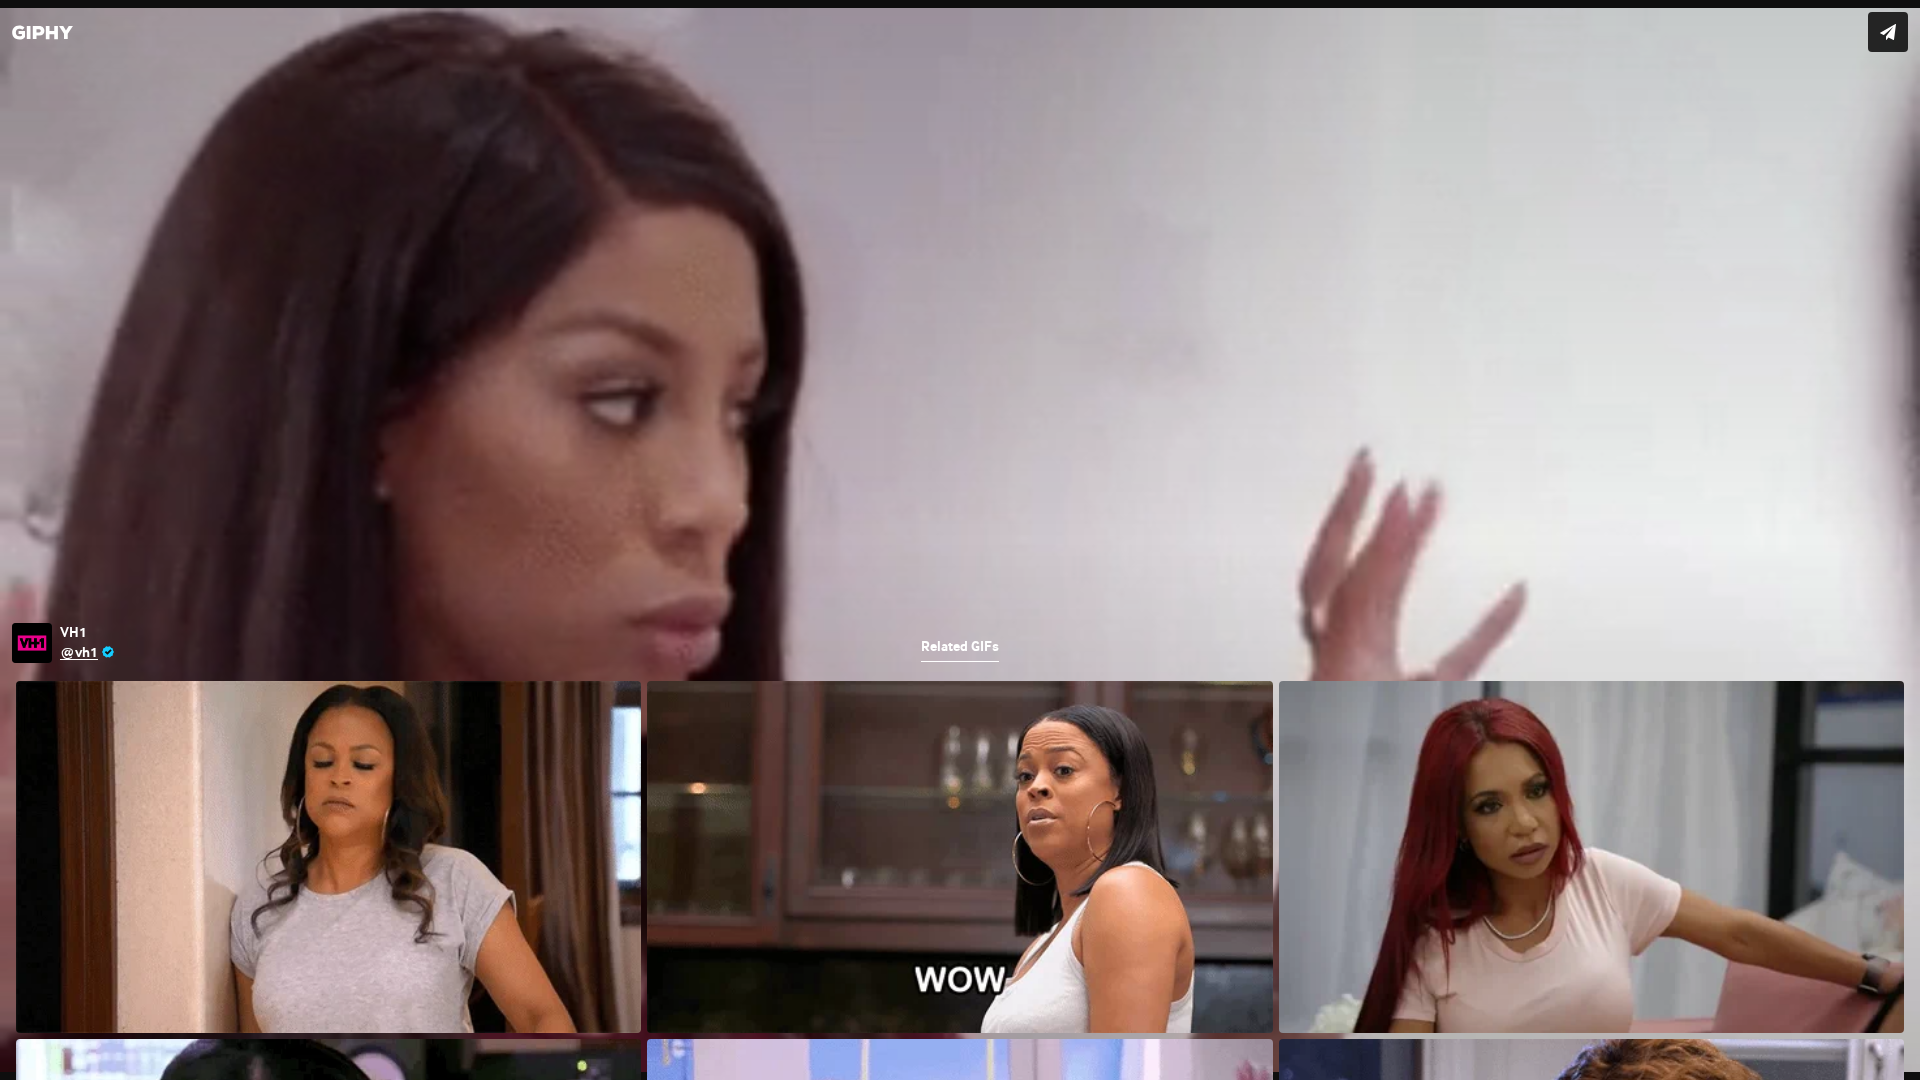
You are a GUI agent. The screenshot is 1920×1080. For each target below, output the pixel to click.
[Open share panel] (1888, 32)
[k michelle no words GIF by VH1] (960, 540)
